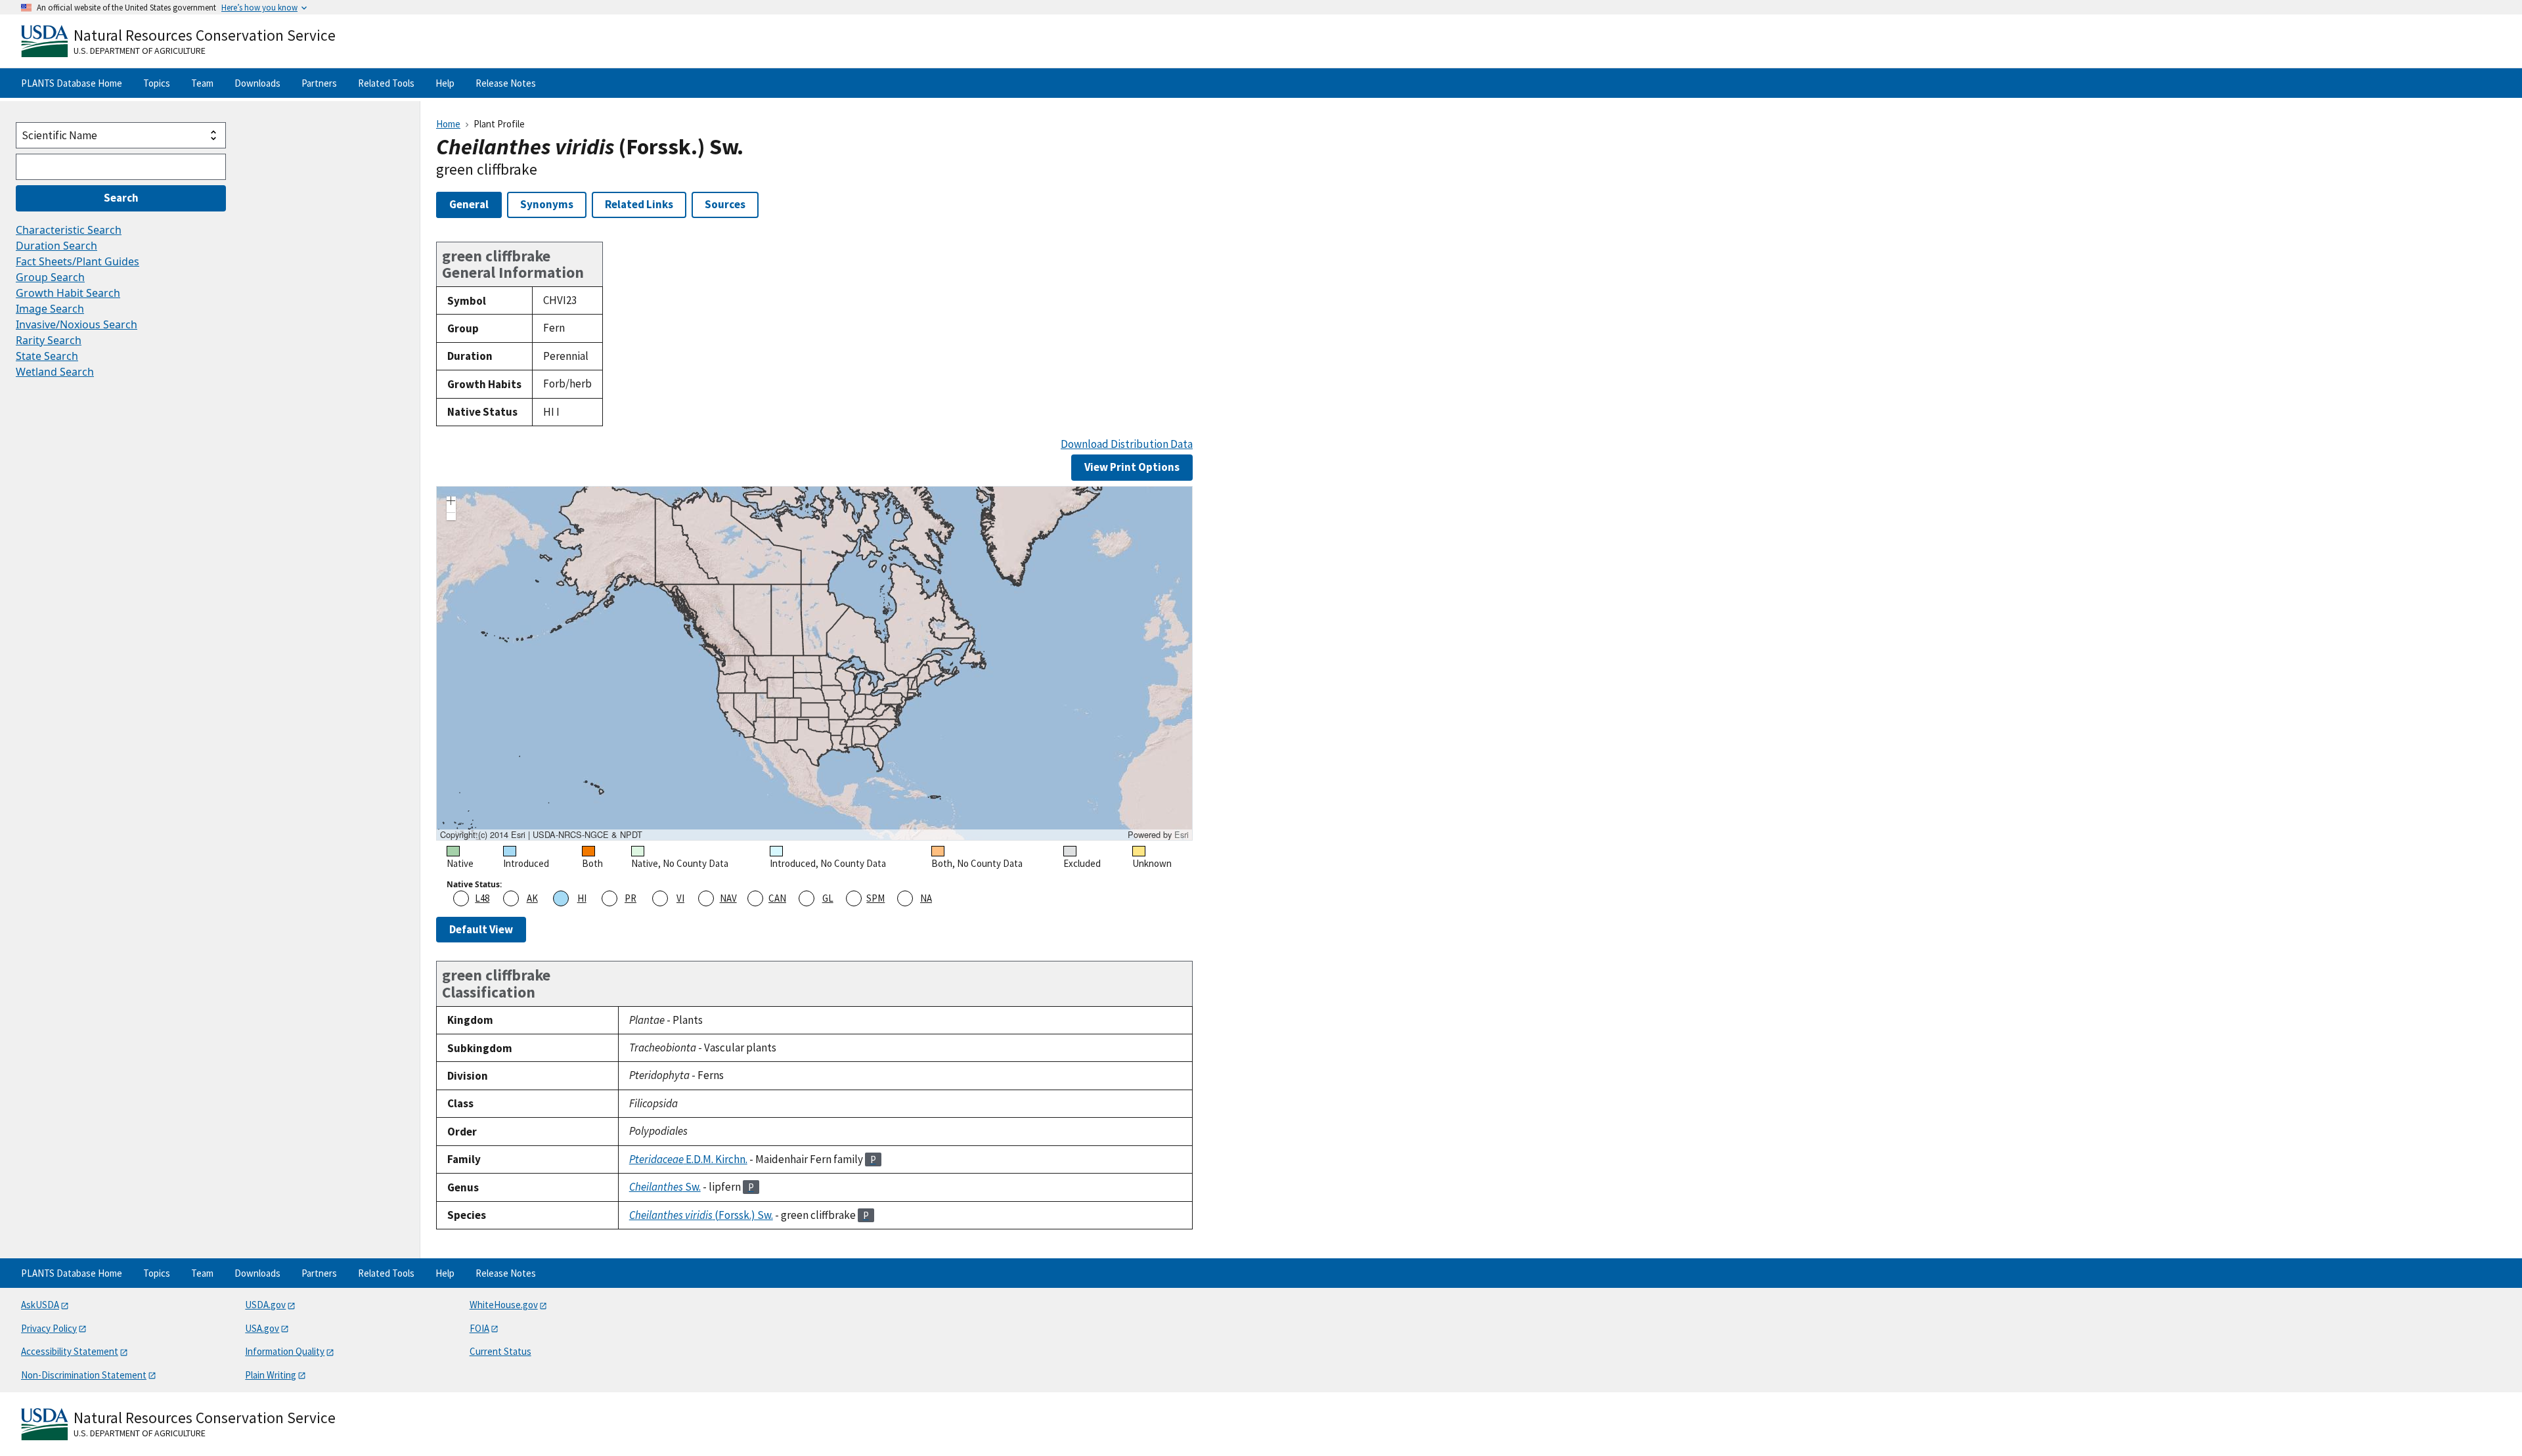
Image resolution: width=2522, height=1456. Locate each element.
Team (202, 83)
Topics (157, 83)
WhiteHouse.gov (504, 1305)
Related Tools (386, 83)
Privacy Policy (49, 1328)
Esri (1182, 834)
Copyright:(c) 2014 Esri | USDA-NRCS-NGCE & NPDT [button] (541, 835)
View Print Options (1132, 467)
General (469, 204)
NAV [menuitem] (728, 898)
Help (445, 83)
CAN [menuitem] (777, 898)
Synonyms (547, 204)
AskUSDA (40, 1305)
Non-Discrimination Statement (84, 1375)
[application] (814, 663)
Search (121, 198)
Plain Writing (271, 1375)
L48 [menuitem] (482, 898)
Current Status (500, 1351)
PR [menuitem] (630, 898)
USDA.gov (265, 1305)
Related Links (639, 204)
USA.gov (262, 1328)
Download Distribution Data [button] (1127, 444)
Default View (481, 929)
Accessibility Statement (70, 1351)
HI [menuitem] (582, 898)
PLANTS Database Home (72, 83)
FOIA (479, 1328)
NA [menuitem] (926, 898)
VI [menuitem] (680, 898)
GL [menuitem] (828, 898)
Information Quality (285, 1351)
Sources (725, 204)
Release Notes (506, 83)
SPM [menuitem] (875, 898)
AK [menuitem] (532, 898)
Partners (319, 83)
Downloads (257, 83)
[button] (451, 502)
